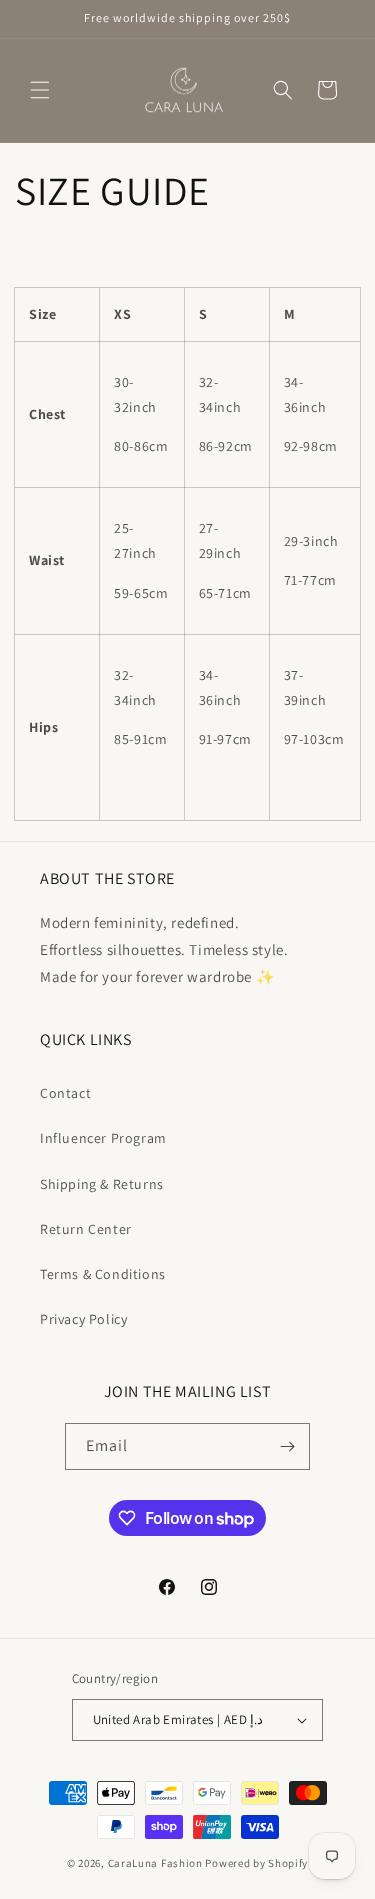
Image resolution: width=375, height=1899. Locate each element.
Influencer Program (103, 1138)
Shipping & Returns (102, 1184)
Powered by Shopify (256, 1863)
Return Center (86, 1229)
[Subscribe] (287, 1446)
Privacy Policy (83, 1319)
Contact (65, 1093)
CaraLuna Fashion (155, 1863)
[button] (40, 90)
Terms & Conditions (103, 1274)
